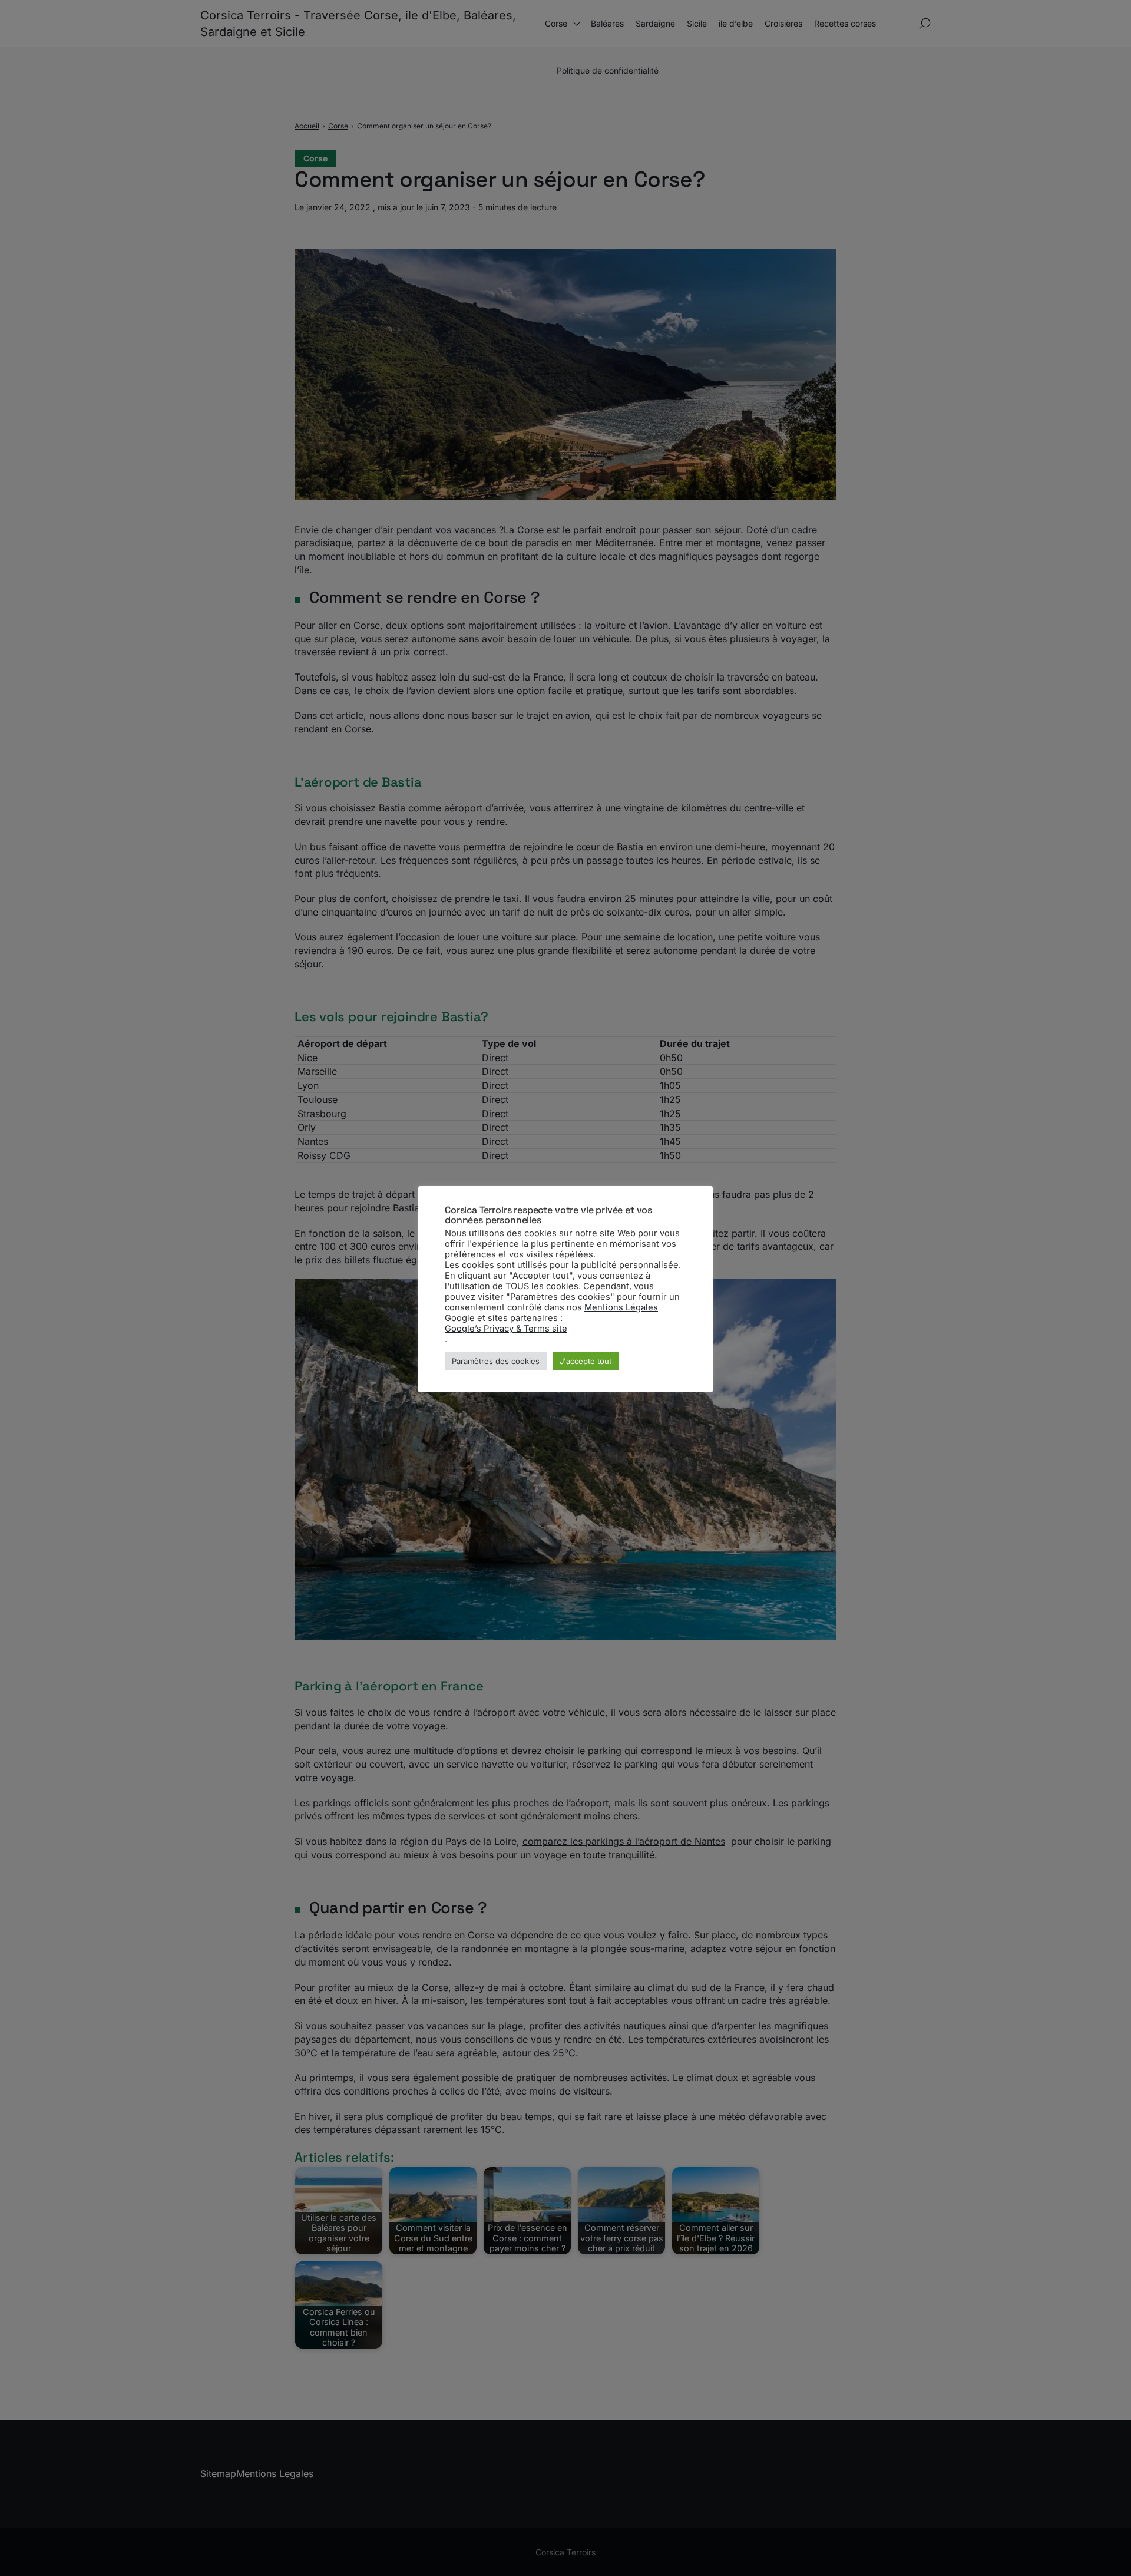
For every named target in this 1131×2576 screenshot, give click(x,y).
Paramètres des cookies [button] (496, 1361)
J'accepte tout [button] (586, 1361)
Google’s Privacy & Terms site (506, 1329)
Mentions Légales (621, 1307)
